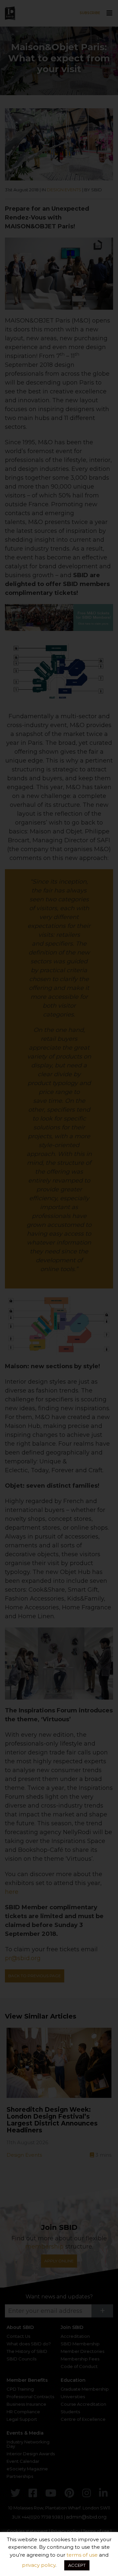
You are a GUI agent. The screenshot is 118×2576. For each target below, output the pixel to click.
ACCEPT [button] (77, 2565)
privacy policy (39, 2565)
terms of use (82, 2555)
